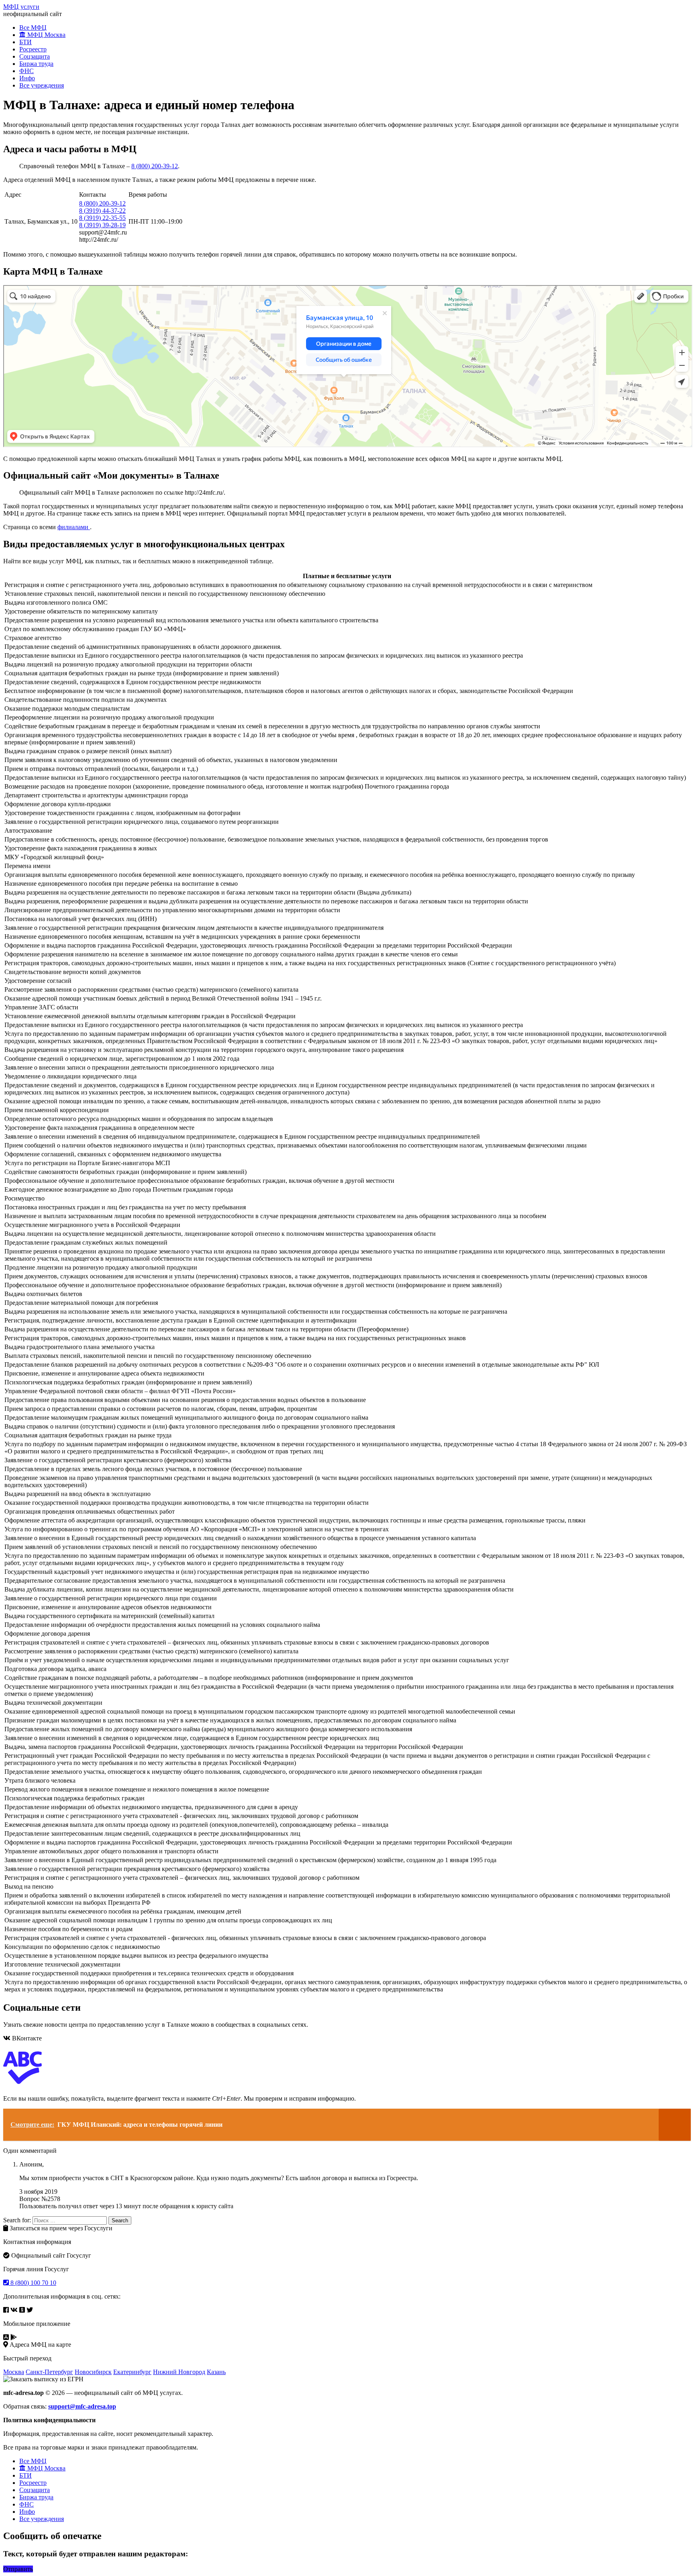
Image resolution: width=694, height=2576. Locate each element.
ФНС (27, 71)
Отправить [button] (18, 2569)
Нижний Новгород (179, 2372)
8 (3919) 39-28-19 (102, 225)
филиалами (74, 527)
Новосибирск (93, 2372)
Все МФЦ (33, 28)
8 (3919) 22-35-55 (102, 218)
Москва (14, 2372)
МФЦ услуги (21, 7)
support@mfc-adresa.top (82, 2406)
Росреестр (33, 49)
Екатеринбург (132, 2372)
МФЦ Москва (46, 35)
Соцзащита (35, 56)
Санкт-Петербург (49, 2372)
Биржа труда (36, 64)
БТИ (26, 42)
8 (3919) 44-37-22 (102, 211)
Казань (216, 2372)
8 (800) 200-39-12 (155, 166)
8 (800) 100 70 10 (33, 2283)
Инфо (27, 78)
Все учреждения (42, 85)
